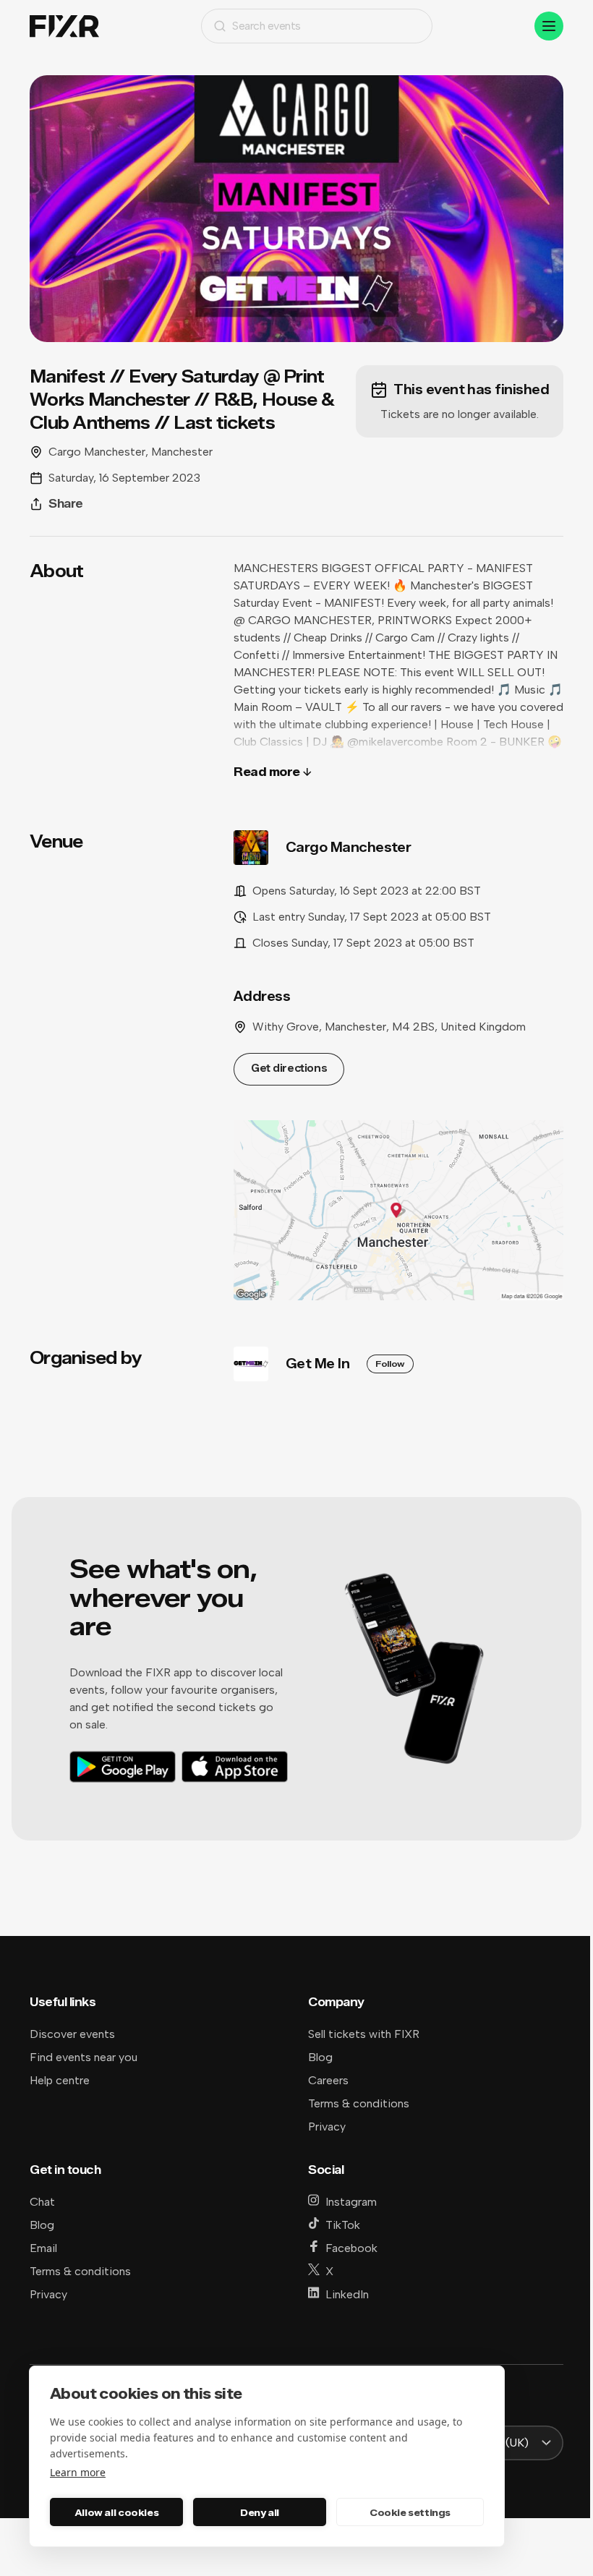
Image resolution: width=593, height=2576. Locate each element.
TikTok (343, 2225)
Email (43, 2248)
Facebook (351, 2248)
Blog (320, 2057)
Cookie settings (410, 2512)
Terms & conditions (359, 2103)
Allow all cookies (116, 2512)
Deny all (260, 2512)
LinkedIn (347, 2294)
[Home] (64, 26)
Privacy (327, 2127)
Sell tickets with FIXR (364, 2034)
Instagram (351, 2202)
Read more (267, 772)
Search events (266, 26)
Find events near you (84, 2057)
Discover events (72, 2034)
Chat (42, 2202)
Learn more (78, 2472)
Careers (328, 2080)
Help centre (60, 2080)
